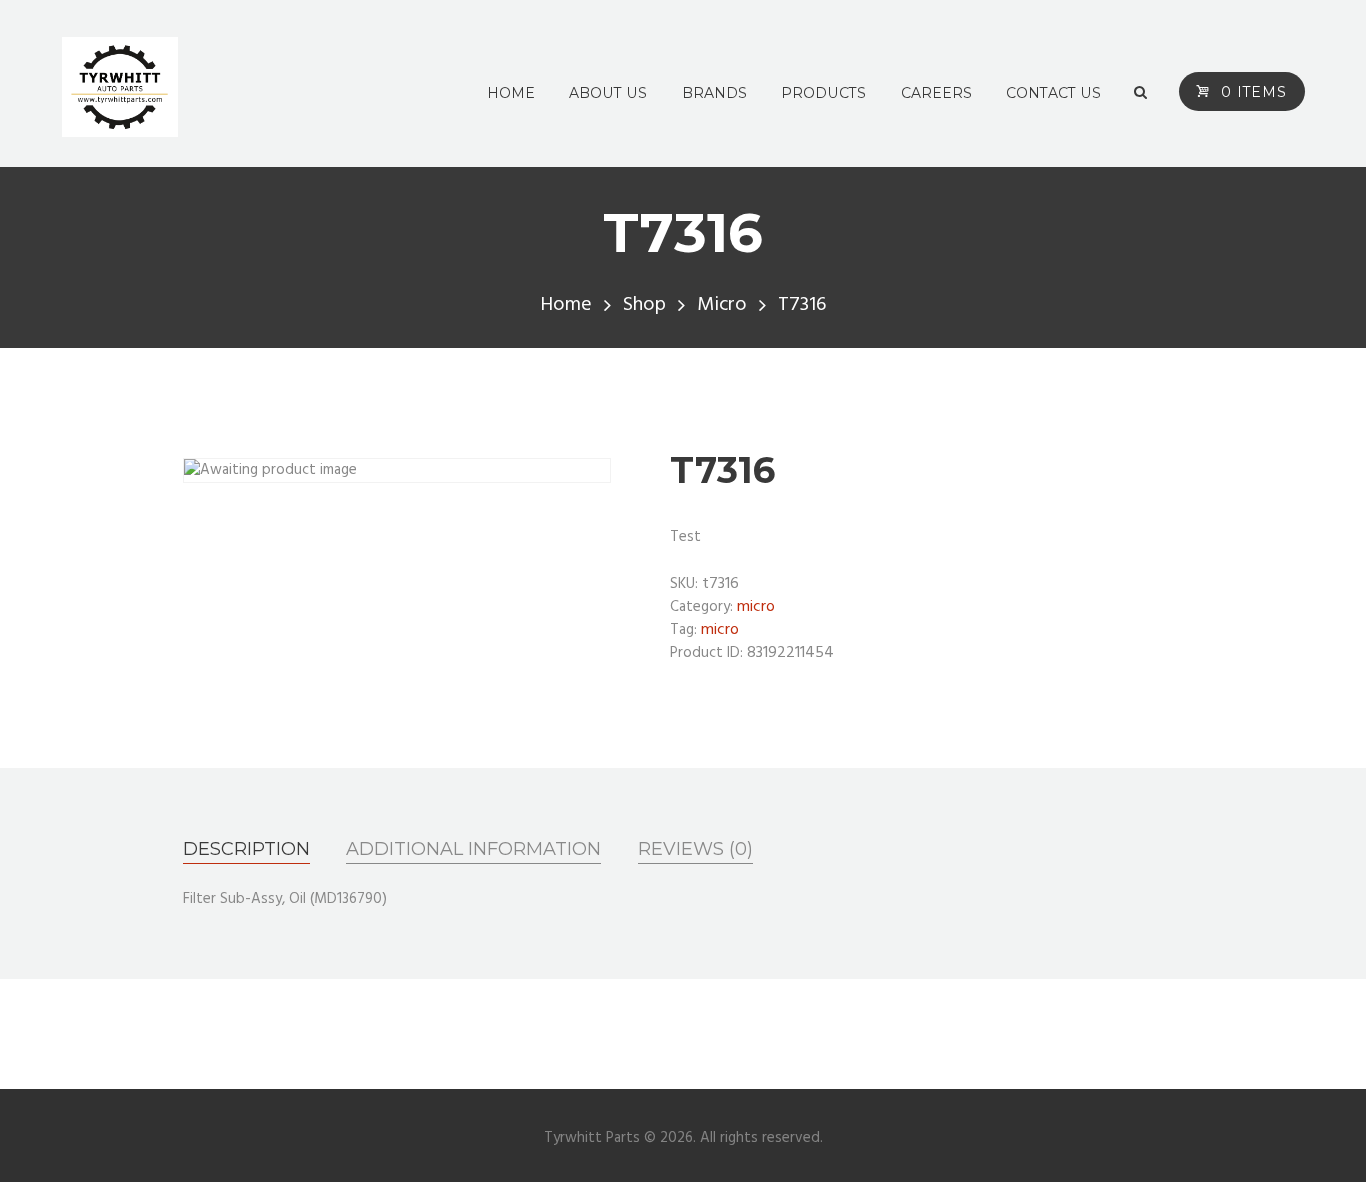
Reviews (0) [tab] (695, 849)
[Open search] (1140, 93)
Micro (722, 305)
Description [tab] (246, 849)
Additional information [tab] (473, 849)
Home (566, 305)
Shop (644, 305)
